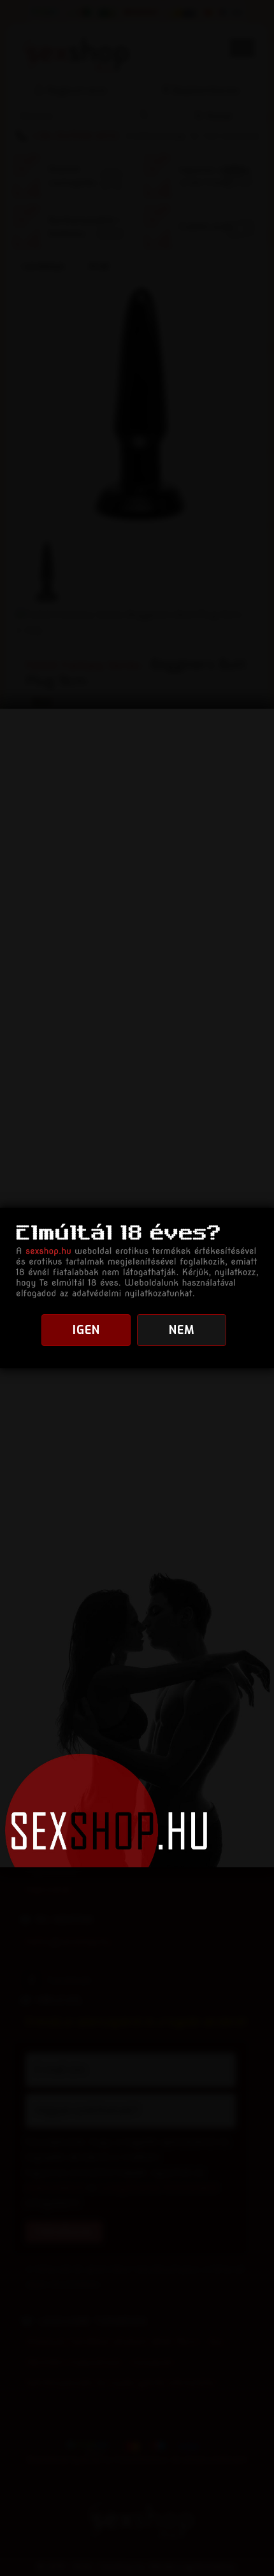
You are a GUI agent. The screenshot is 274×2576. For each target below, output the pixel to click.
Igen (86, 1330)
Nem (182, 1330)
